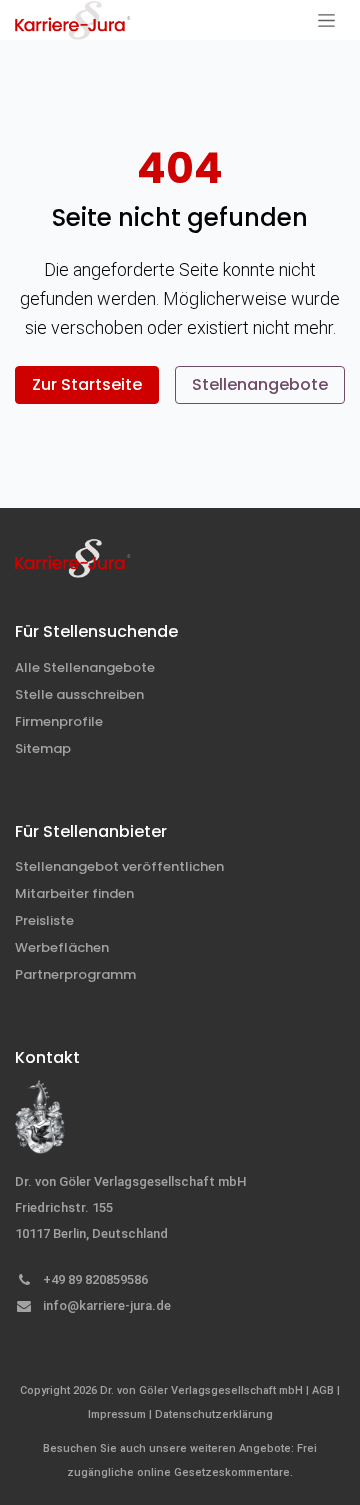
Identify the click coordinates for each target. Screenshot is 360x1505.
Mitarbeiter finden (74, 893)
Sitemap (43, 748)
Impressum (117, 1414)
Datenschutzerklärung (214, 1414)
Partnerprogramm (75, 974)
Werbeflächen (62, 947)
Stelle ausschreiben (79, 694)
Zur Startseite (87, 384)
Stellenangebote (260, 384)
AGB (323, 1390)
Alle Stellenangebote (85, 667)
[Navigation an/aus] (326, 20)
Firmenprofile (59, 721)
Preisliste (44, 920)
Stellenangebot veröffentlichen (119, 866)
